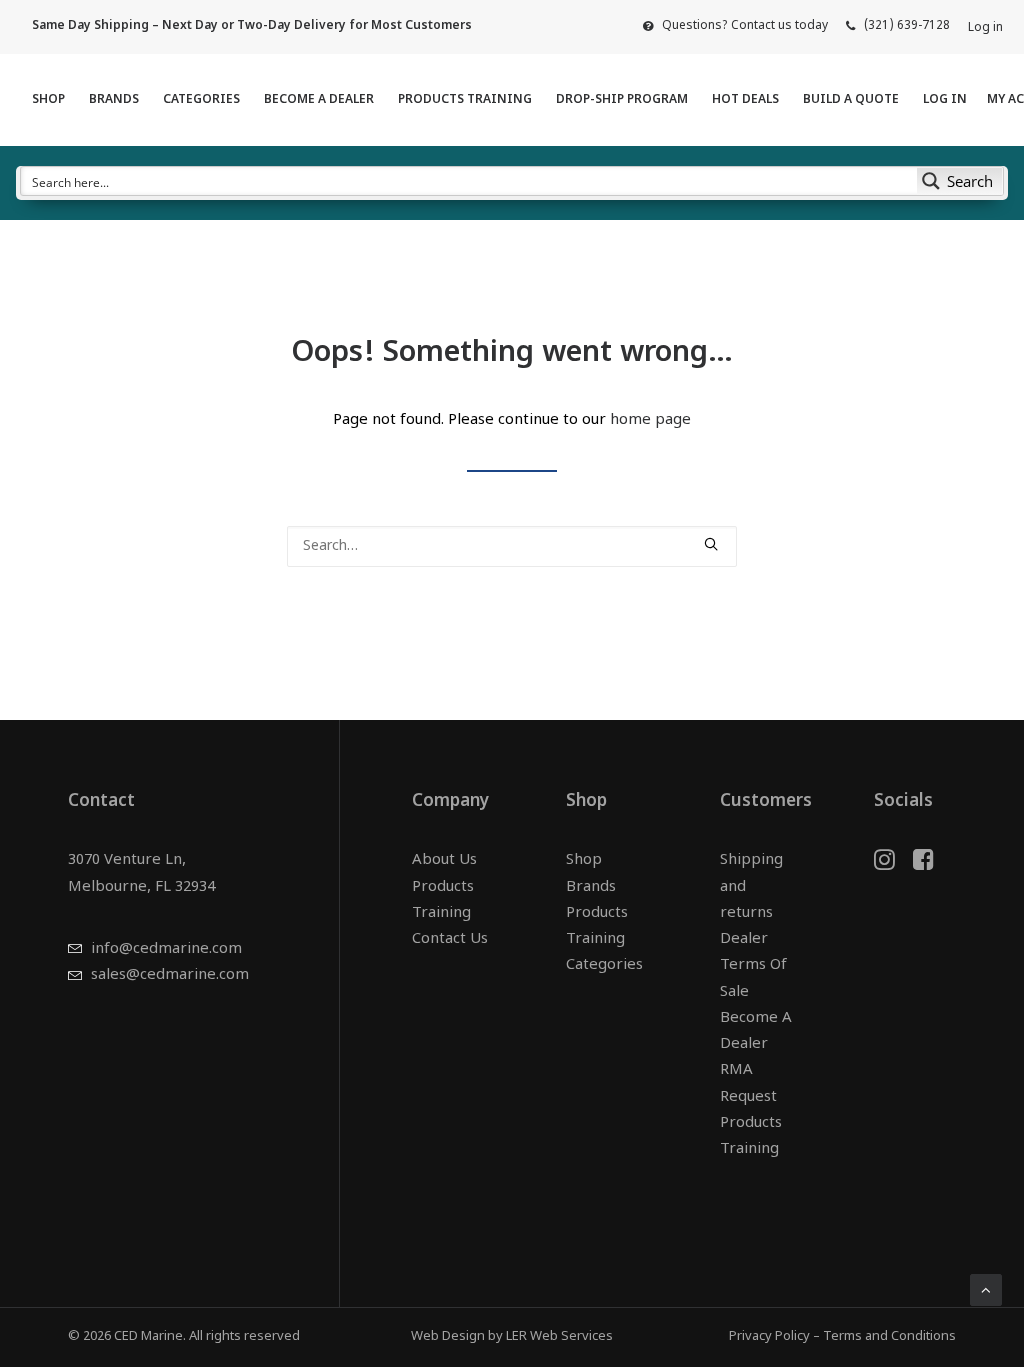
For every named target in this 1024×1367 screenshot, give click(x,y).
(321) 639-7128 (907, 26)
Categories (201, 100)
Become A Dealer (319, 100)
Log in (985, 28)
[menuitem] (735, 26)
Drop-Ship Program (622, 100)
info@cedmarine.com (166, 949)
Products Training (465, 100)
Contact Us (450, 939)
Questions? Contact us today (745, 26)
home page (650, 420)
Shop (48, 100)
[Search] (512, 546)
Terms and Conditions (889, 1336)
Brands (114, 100)
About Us (444, 860)
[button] (711, 544)
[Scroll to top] (986, 1290)
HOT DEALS (745, 100)
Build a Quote (851, 100)
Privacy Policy (769, 1336)
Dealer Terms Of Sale (753, 966)
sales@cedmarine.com (170, 975)
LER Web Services (559, 1336)
